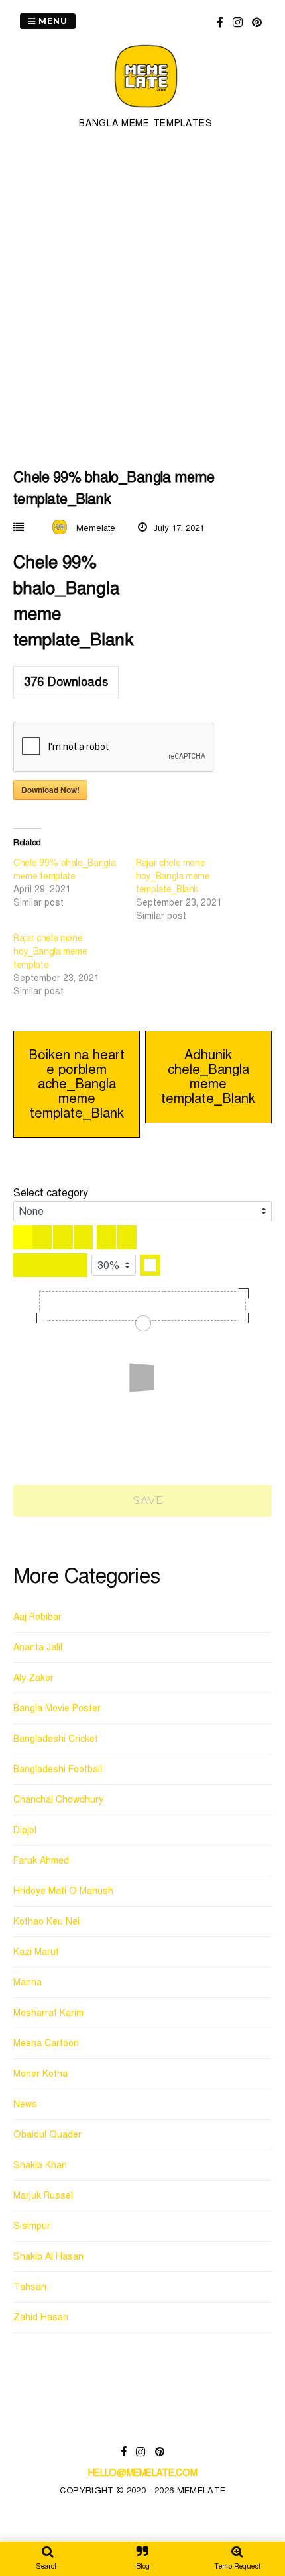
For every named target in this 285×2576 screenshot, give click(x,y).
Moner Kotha (40, 2074)
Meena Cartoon (46, 2043)
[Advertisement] (142, 297)
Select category (51, 1193)
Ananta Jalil (38, 1647)
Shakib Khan (40, 2165)
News (25, 2104)
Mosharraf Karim (48, 2013)
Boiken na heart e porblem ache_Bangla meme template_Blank (77, 1084)
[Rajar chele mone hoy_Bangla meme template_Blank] (197, 890)
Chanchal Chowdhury (58, 1800)
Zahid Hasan (41, 2317)
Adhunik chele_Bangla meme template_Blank (208, 1077)
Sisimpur (32, 2226)
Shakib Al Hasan (48, 2257)
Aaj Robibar (37, 1617)
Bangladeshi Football (58, 1769)
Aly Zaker (33, 1678)
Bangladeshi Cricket (56, 1739)
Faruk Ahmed (41, 1861)
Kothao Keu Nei (46, 1922)
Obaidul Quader (47, 2135)
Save (147, 1501)
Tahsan (30, 2287)
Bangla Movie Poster (57, 1708)
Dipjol (25, 1830)
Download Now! (50, 790)
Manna (28, 1982)
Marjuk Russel (43, 2196)
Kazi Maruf (36, 1952)
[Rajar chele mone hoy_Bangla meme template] (75, 965)
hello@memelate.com (143, 2473)
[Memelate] (146, 110)
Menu (52, 21)
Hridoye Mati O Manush (63, 1891)
